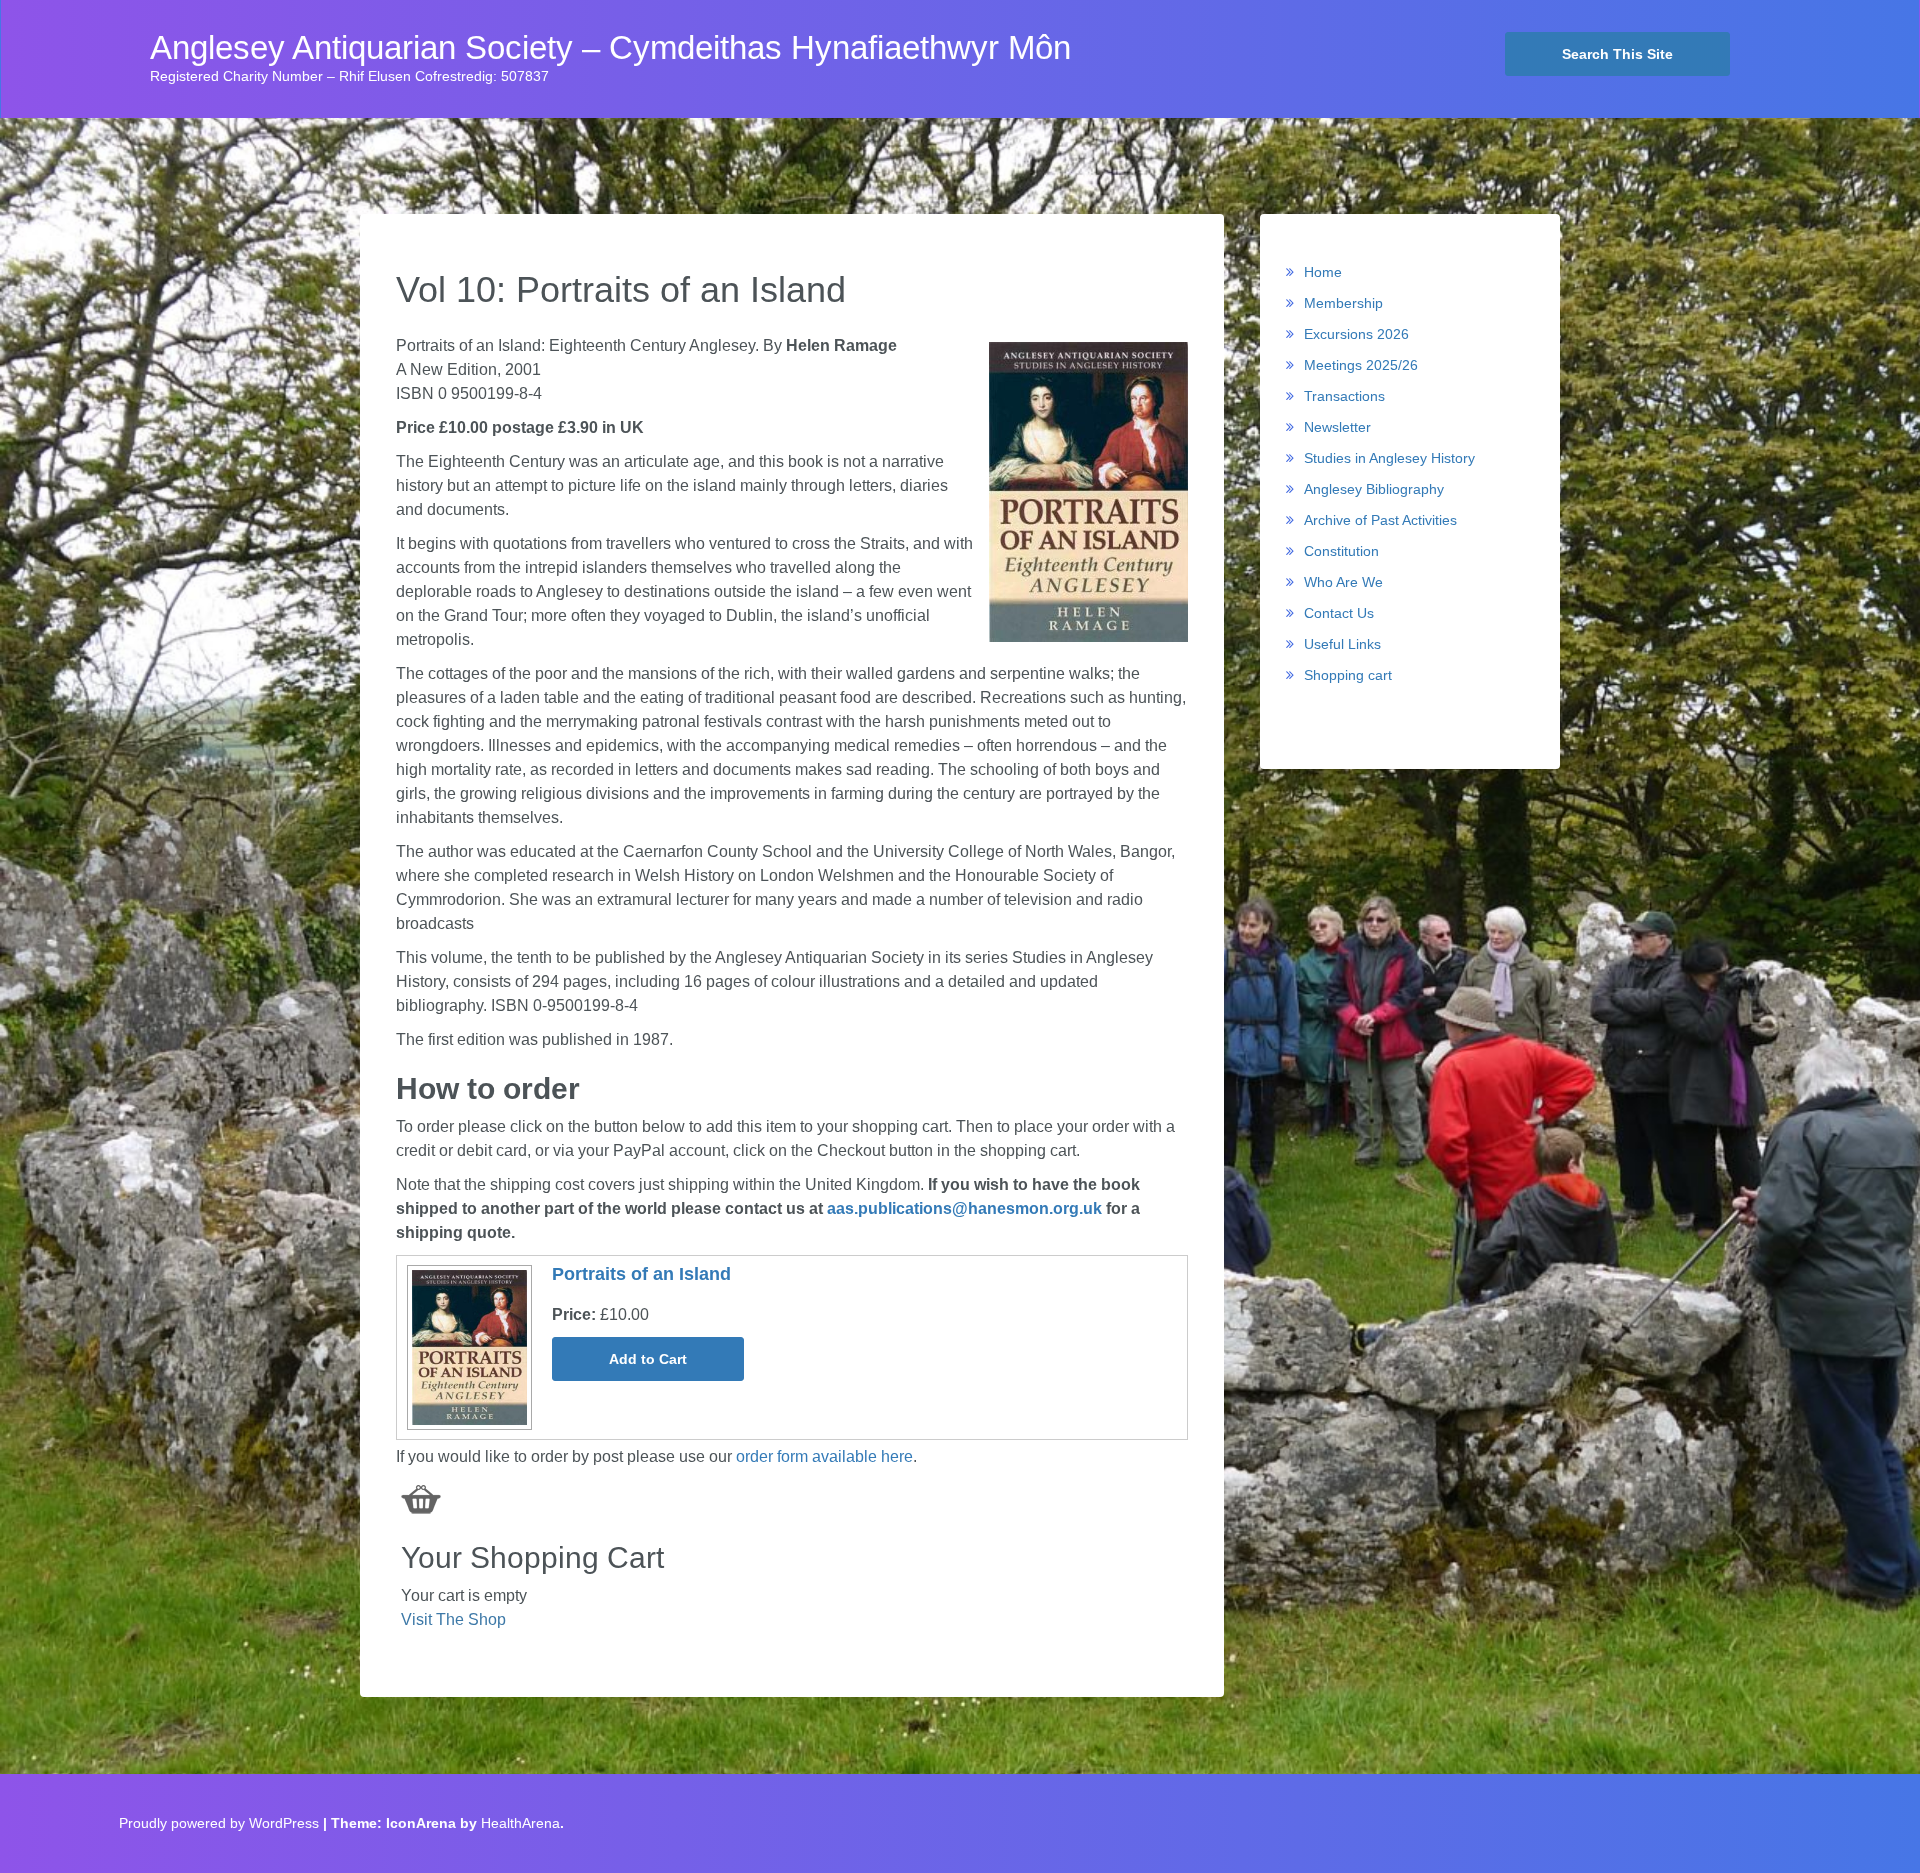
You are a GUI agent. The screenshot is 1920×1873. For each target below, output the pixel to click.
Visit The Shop (453, 1619)
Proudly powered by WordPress (219, 1823)
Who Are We (1343, 582)
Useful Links (1342, 644)
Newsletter (1337, 427)
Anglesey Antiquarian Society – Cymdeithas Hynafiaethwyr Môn (610, 48)
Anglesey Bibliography (1374, 489)
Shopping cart (1348, 675)
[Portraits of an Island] (467, 1346)
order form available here (824, 1456)
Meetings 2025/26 (1361, 365)
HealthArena (520, 1823)
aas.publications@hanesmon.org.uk (964, 1208)
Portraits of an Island (641, 1274)
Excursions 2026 (1356, 334)
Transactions (1344, 396)
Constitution (1341, 551)
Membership (1343, 303)
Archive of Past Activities (1380, 520)
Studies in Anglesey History (1389, 458)
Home (1323, 272)
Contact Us (1339, 613)
